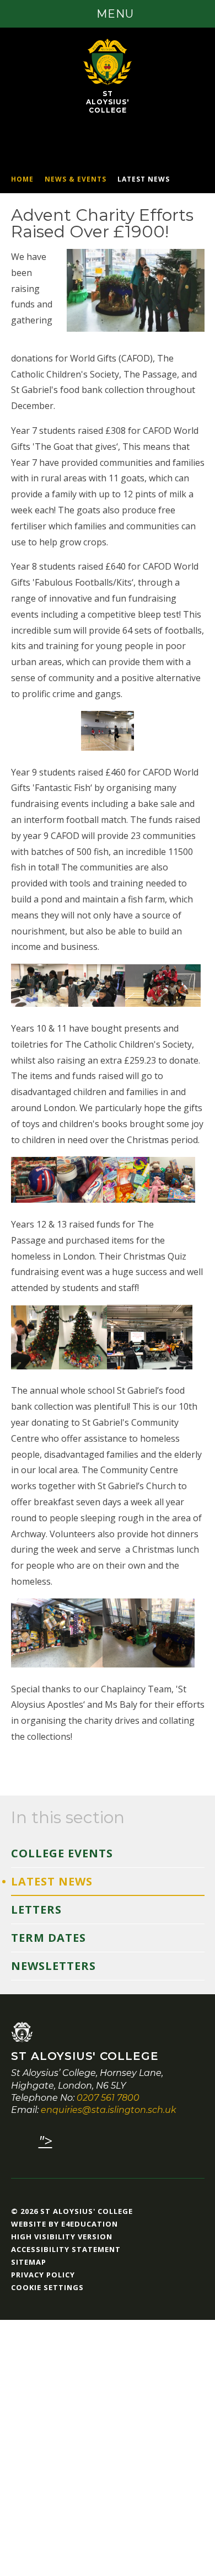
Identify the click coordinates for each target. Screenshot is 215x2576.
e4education (90, 2224)
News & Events (76, 179)
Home (22, 179)
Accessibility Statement (66, 2249)
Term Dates (49, 1938)
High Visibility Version (62, 2237)
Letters (36, 1910)
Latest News (144, 179)
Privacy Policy (43, 2275)
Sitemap (29, 2262)
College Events (62, 1853)
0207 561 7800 (108, 2098)
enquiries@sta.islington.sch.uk (109, 2110)
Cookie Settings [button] (47, 2287)
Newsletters (53, 1966)
